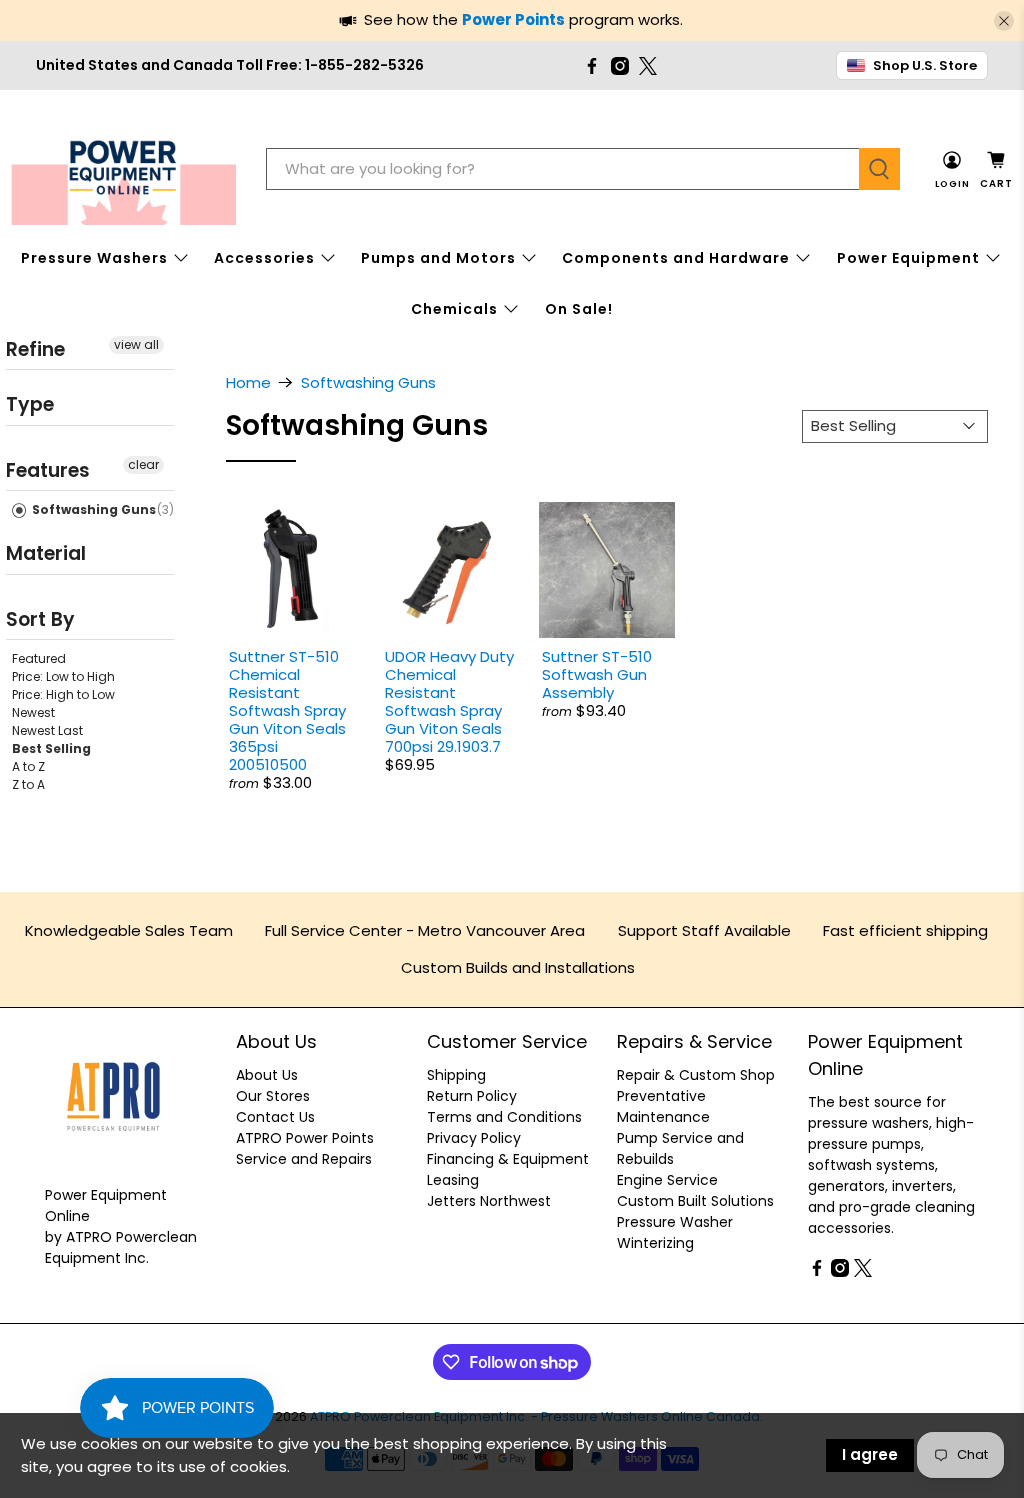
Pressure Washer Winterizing (675, 1232)
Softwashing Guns (92, 509)
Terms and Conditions (504, 1117)
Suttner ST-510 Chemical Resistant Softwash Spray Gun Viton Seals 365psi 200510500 (287, 710)
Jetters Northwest (489, 1201)
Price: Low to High (63, 676)
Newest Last (47, 730)
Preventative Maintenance (663, 1106)
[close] (1004, 21)
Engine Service (667, 1180)
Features (48, 470)
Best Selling (51, 748)
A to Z (28, 766)
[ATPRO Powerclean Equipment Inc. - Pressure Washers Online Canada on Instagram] (620, 66)
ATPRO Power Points (305, 1138)
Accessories (264, 258)
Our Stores (273, 1096)
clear (143, 464)
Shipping (456, 1075)
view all (136, 344)
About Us (267, 1075)
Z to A (28, 784)
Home (248, 382)
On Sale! (579, 309)
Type (30, 404)
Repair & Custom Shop (696, 1075)
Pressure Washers (94, 258)
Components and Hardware (676, 258)
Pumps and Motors (438, 258)
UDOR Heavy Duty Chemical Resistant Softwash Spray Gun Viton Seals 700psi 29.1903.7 (449, 701)
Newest (33, 712)
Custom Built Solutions (695, 1201)
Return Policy (472, 1096)
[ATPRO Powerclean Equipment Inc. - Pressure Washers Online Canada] (123, 169)
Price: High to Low (63, 694)
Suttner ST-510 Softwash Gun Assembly (597, 674)
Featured (39, 658)
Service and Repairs (304, 1159)
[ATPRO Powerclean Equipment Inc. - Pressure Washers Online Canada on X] (648, 66)
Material (46, 553)
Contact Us (275, 1117)
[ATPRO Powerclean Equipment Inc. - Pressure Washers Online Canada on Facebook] (592, 66)
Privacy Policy (474, 1138)
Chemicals (454, 309)
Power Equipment (908, 258)
